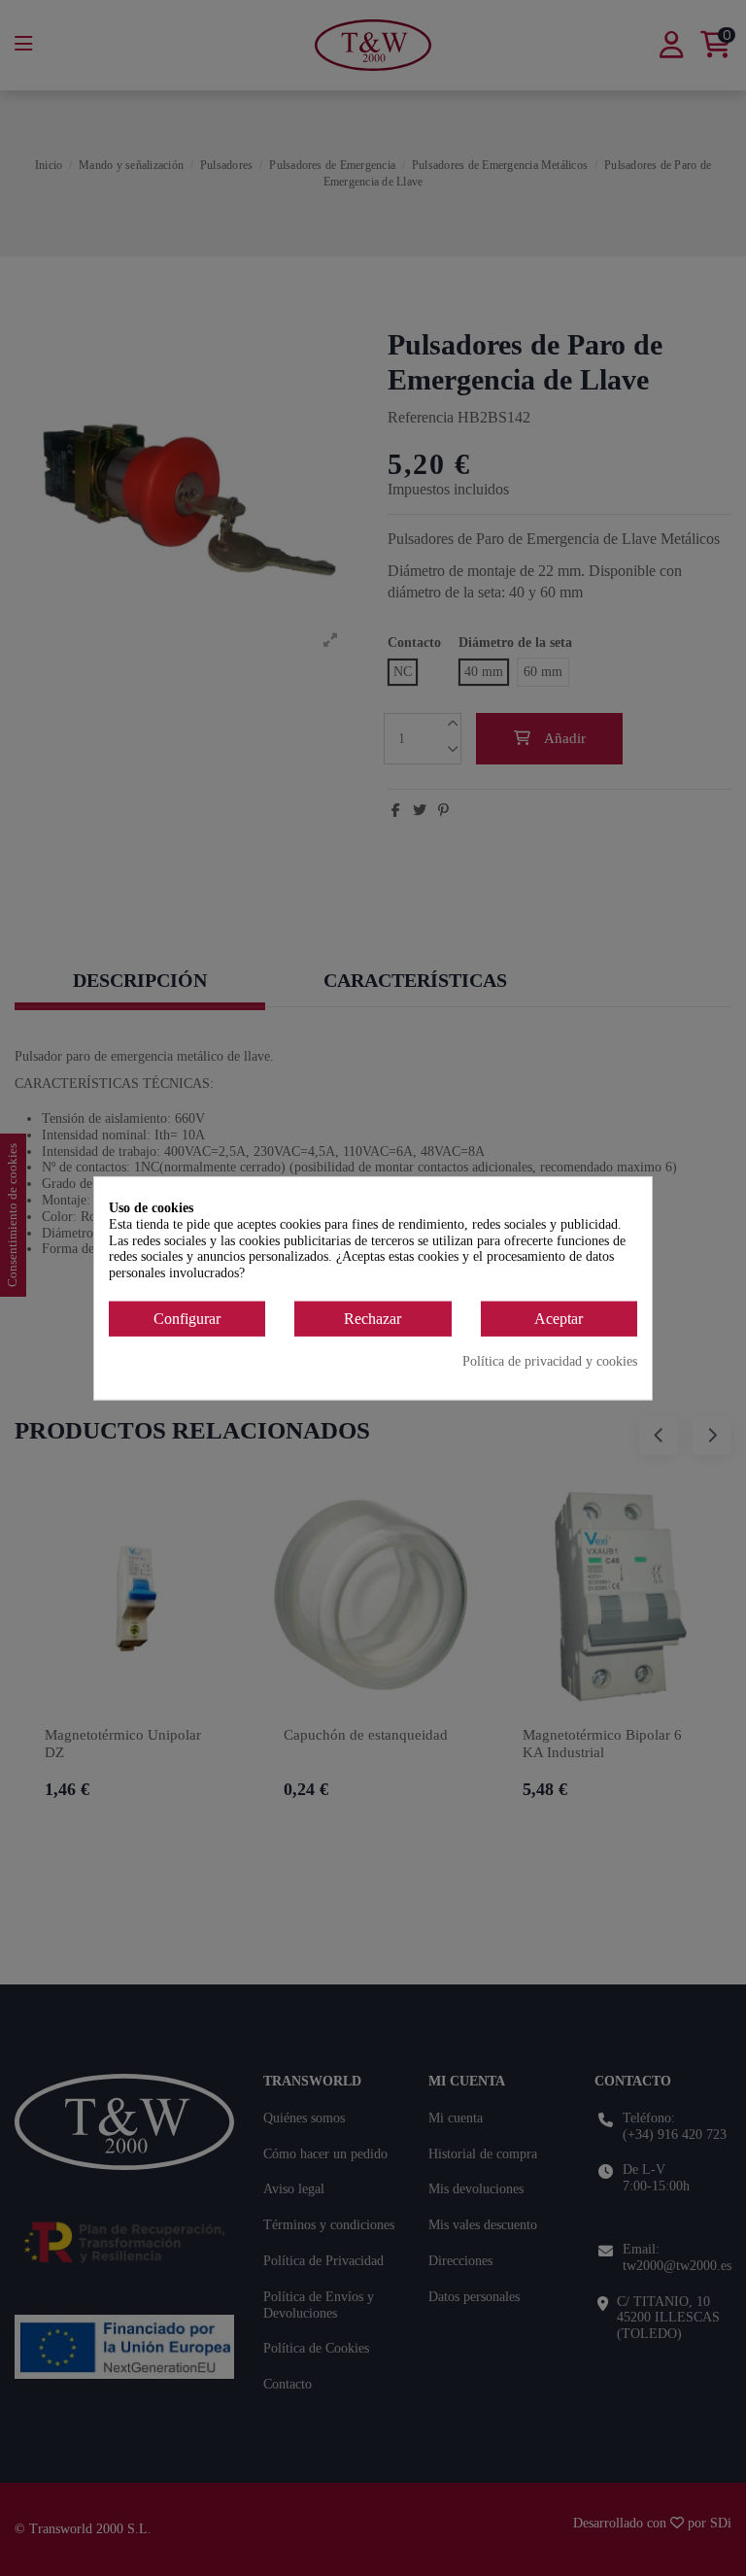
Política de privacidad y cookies (550, 1360)
